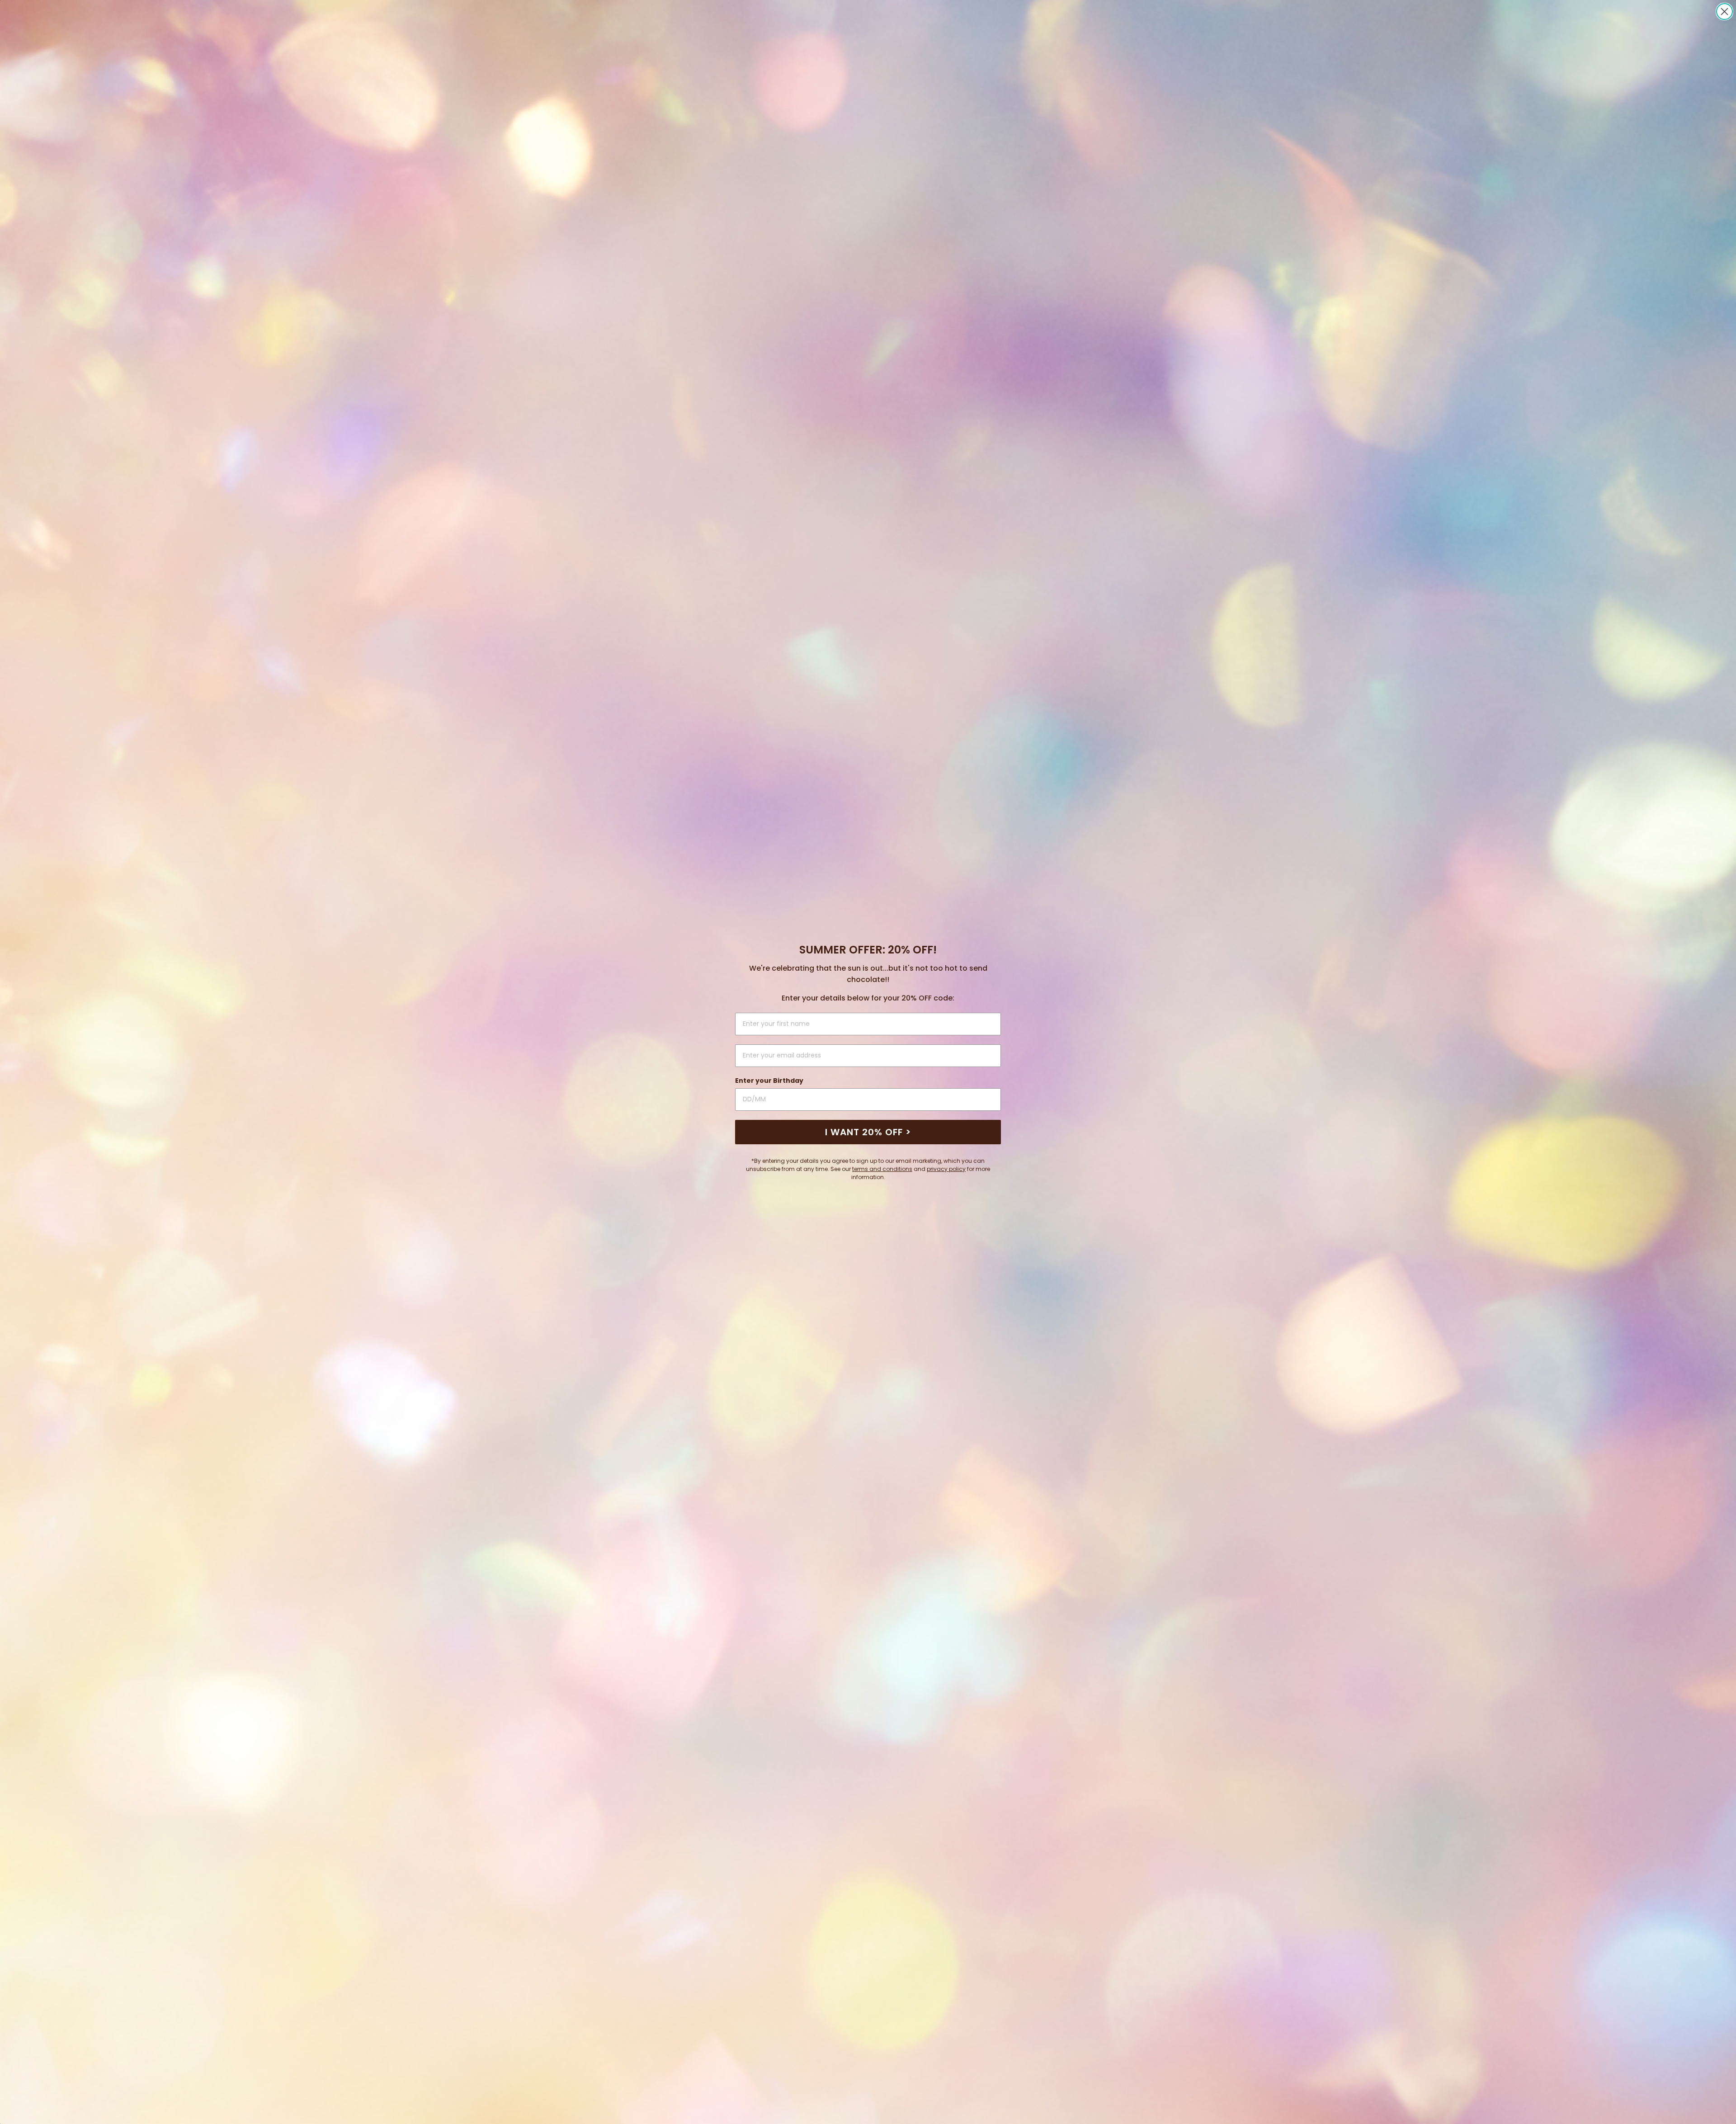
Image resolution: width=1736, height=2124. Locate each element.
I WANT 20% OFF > (868, 1132)
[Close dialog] (1724, 12)
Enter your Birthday (769, 1081)
